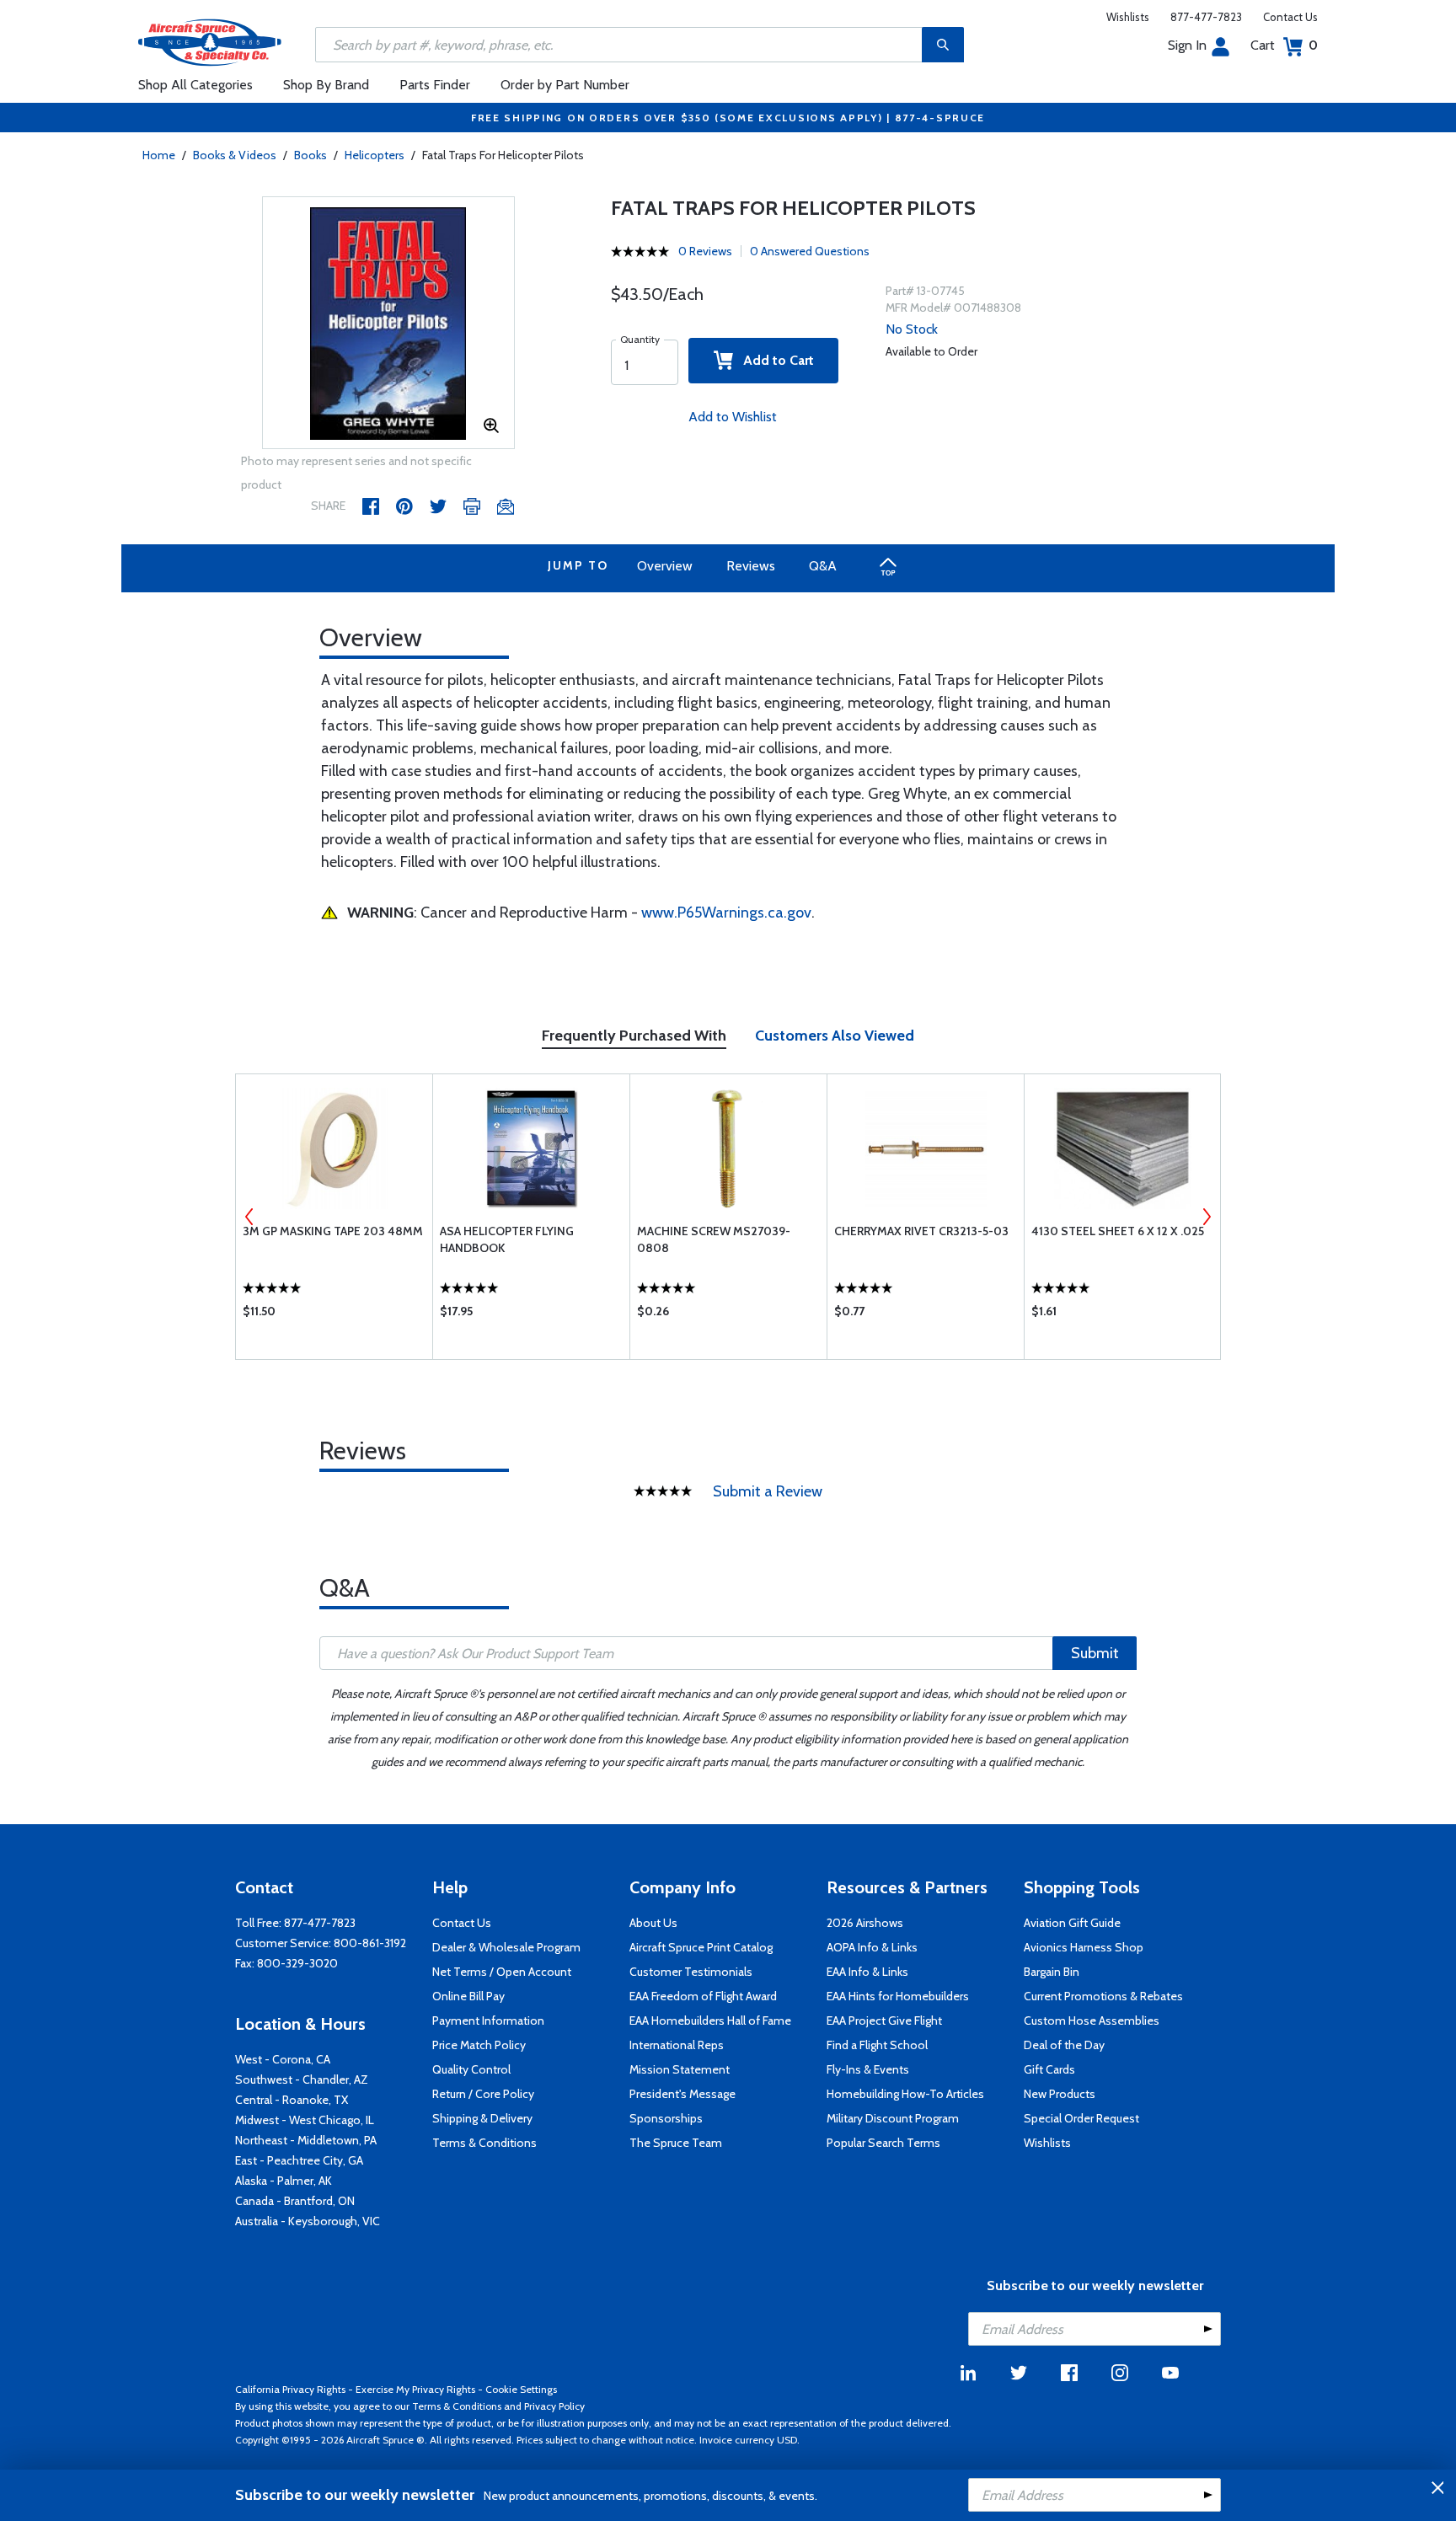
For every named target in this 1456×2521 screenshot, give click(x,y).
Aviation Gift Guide (1072, 1923)
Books (310, 155)
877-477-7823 (1206, 17)
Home (159, 155)
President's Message (682, 2094)
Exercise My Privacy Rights (415, 2389)
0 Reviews (705, 251)
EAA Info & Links (867, 1972)
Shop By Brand (326, 85)
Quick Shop (334, 1315)
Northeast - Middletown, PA (306, 2140)
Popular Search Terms (883, 2143)
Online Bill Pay (468, 1996)
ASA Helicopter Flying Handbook (507, 1239)
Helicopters (375, 155)
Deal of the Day (1064, 2045)
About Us (653, 1923)
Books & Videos (235, 155)
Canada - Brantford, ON (295, 2201)
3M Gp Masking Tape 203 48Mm (333, 1231)
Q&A (823, 566)
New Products (1060, 2094)
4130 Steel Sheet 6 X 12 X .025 (1118, 1231)
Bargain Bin (1052, 1972)
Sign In (1187, 45)
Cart (1284, 45)
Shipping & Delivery (482, 2118)
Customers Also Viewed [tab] (835, 1036)
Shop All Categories (195, 85)
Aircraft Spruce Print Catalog (701, 1947)
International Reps (677, 2045)
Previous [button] (249, 1217)
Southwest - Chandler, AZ (302, 2079)
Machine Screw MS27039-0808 (714, 1239)
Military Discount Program (893, 2118)
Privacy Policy (554, 2406)
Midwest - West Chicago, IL (305, 2120)
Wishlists (1128, 17)
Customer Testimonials (691, 1972)
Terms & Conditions (484, 2143)
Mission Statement (680, 2069)
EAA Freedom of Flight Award (703, 1996)
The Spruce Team (676, 2143)
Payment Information (488, 2021)
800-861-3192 (370, 1943)
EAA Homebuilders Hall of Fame (710, 2021)
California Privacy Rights (290, 2389)
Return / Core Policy (483, 2094)
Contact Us (1290, 17)
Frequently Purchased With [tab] (634, 1036)
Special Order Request (1081, 2118)
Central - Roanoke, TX (292, 2100)
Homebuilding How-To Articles (905, 2094)
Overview (665, 566)
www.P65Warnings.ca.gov (726, 913)
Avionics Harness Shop (1084, 1947)
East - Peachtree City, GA (299, 2160)
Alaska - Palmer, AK (284, 2181)
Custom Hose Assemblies (1092, 2021)
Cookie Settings (521, 2389)
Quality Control (471, 2069)
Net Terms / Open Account (502, 1972)
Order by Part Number (565, 85)
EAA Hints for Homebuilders (898, 1996)
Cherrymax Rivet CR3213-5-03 (921, 1231)
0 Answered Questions (810, 251)
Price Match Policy (479, 2045)
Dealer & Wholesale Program (506, 1947)
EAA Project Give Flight (884, 2021)
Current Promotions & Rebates (1103, 1996)
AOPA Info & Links (872, 1947)
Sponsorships (666, 2118)
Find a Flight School (877, 2045)
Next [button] (1207, 1217)
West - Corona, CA (283, 2059)
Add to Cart (773, 360)
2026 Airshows (865, 1923)
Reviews (751, 566)
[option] (388, 324)
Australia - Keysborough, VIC (308, 2221)
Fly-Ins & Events (868, 2069)
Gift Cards (1049, 2069)
